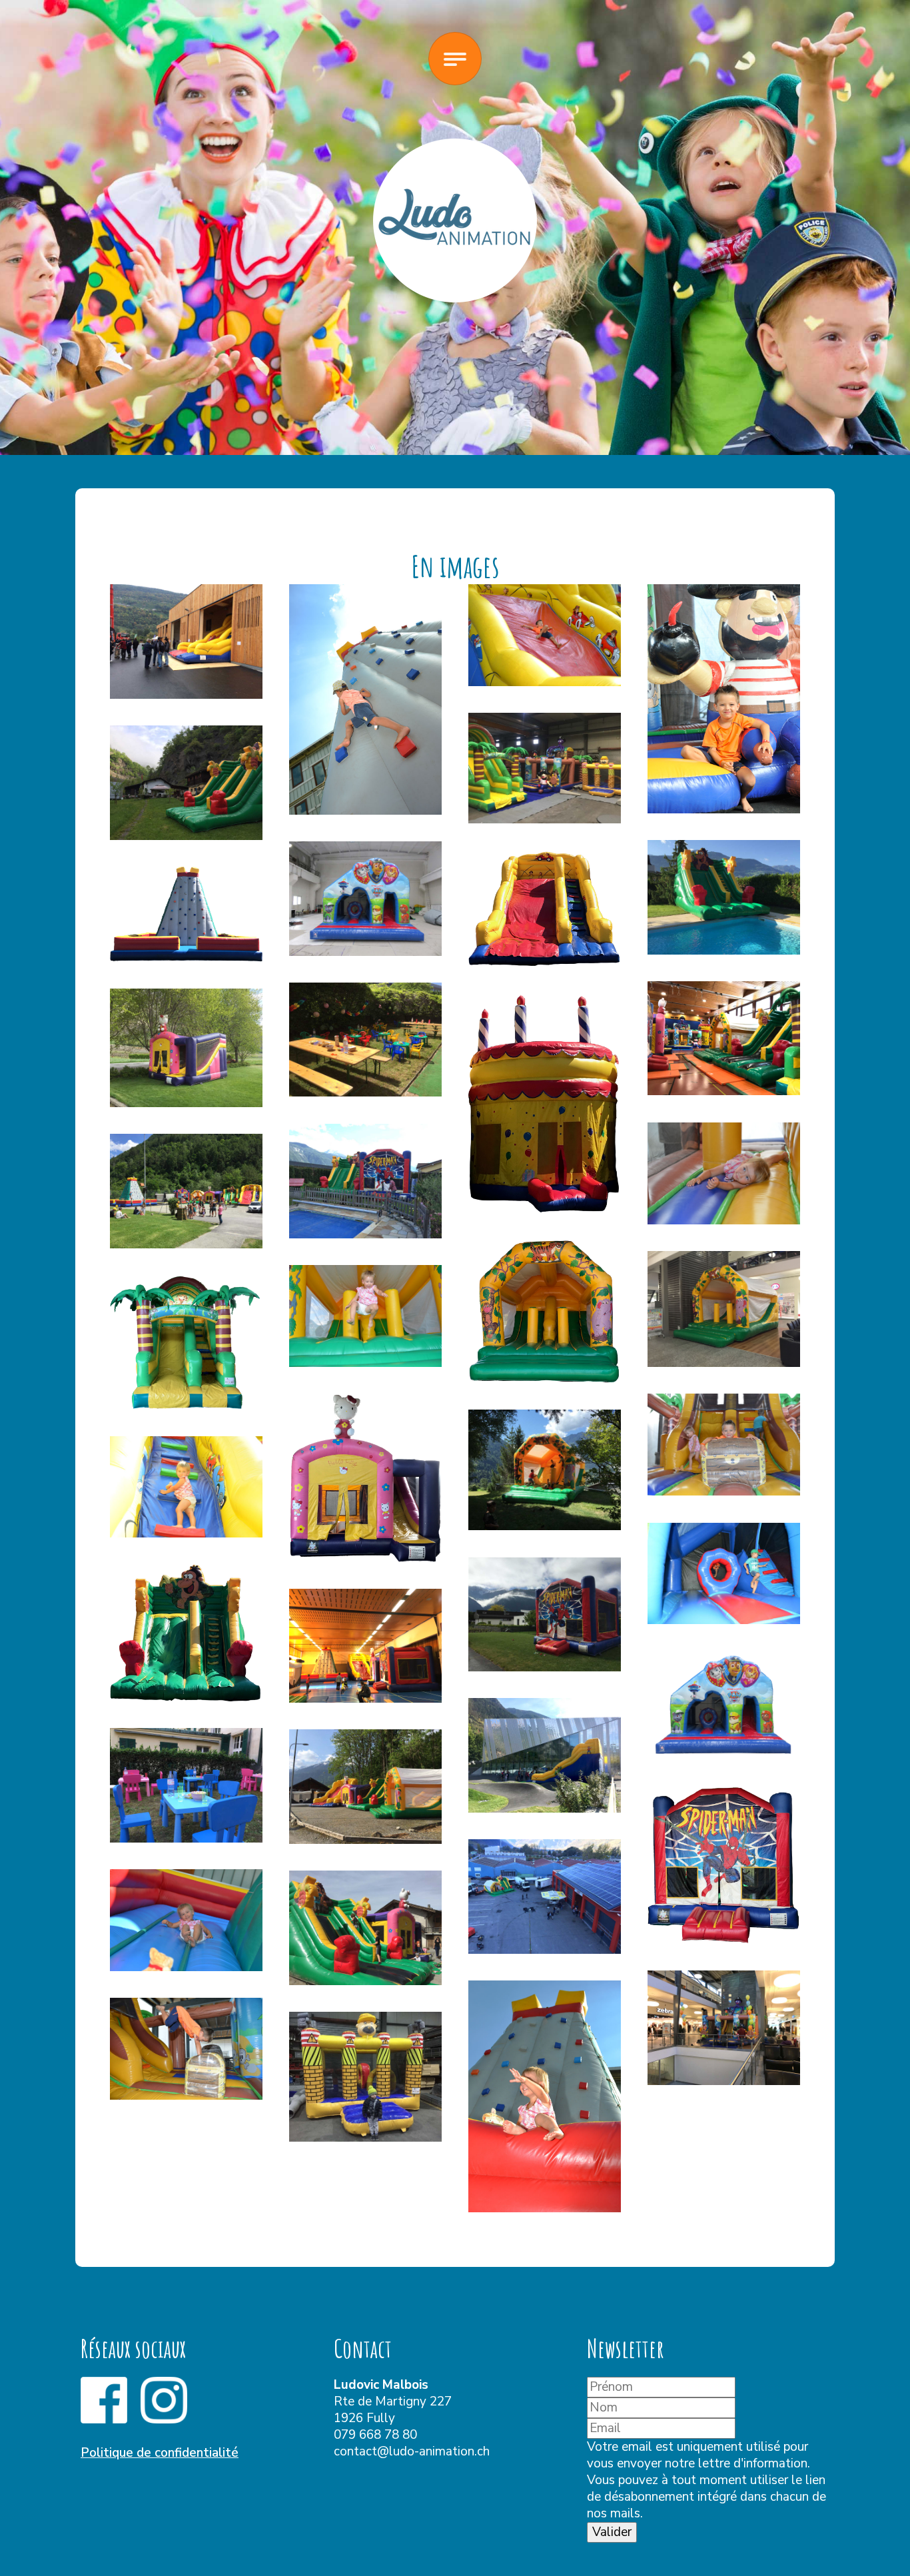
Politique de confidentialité (160, 2453)
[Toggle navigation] (455, 59)
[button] (186, 642)
